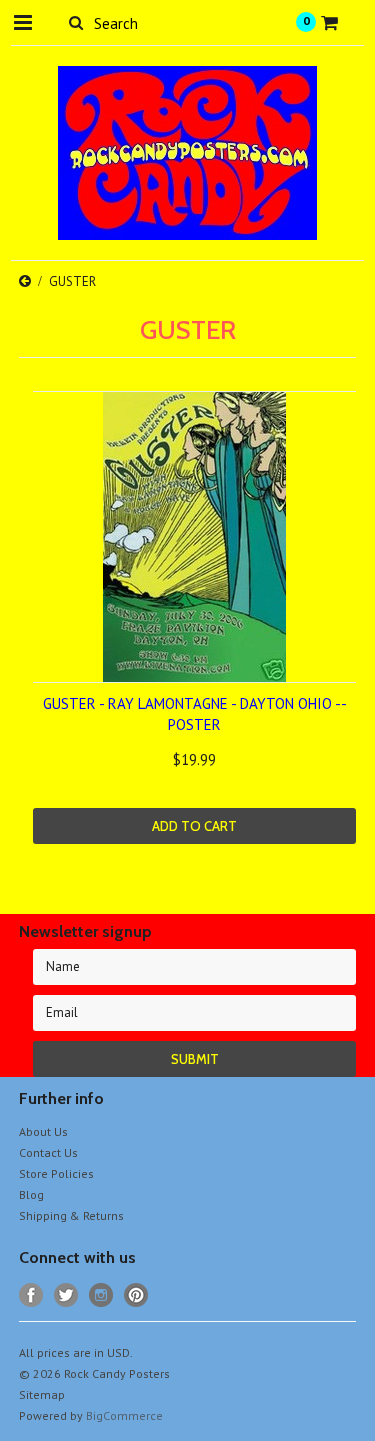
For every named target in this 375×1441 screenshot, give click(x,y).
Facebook (31, 1295)
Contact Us (48, 1152)
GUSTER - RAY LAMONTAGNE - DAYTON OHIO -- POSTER (195, 714)
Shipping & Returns (71, 1215)
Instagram (101, 1295)
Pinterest (136, 1295)
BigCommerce (124, 1415)
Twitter (66, 1295)
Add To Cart (194, 826)
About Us (43, 1131)
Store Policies (56, 1173)
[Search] (76, 22)
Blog (31, 1194)
